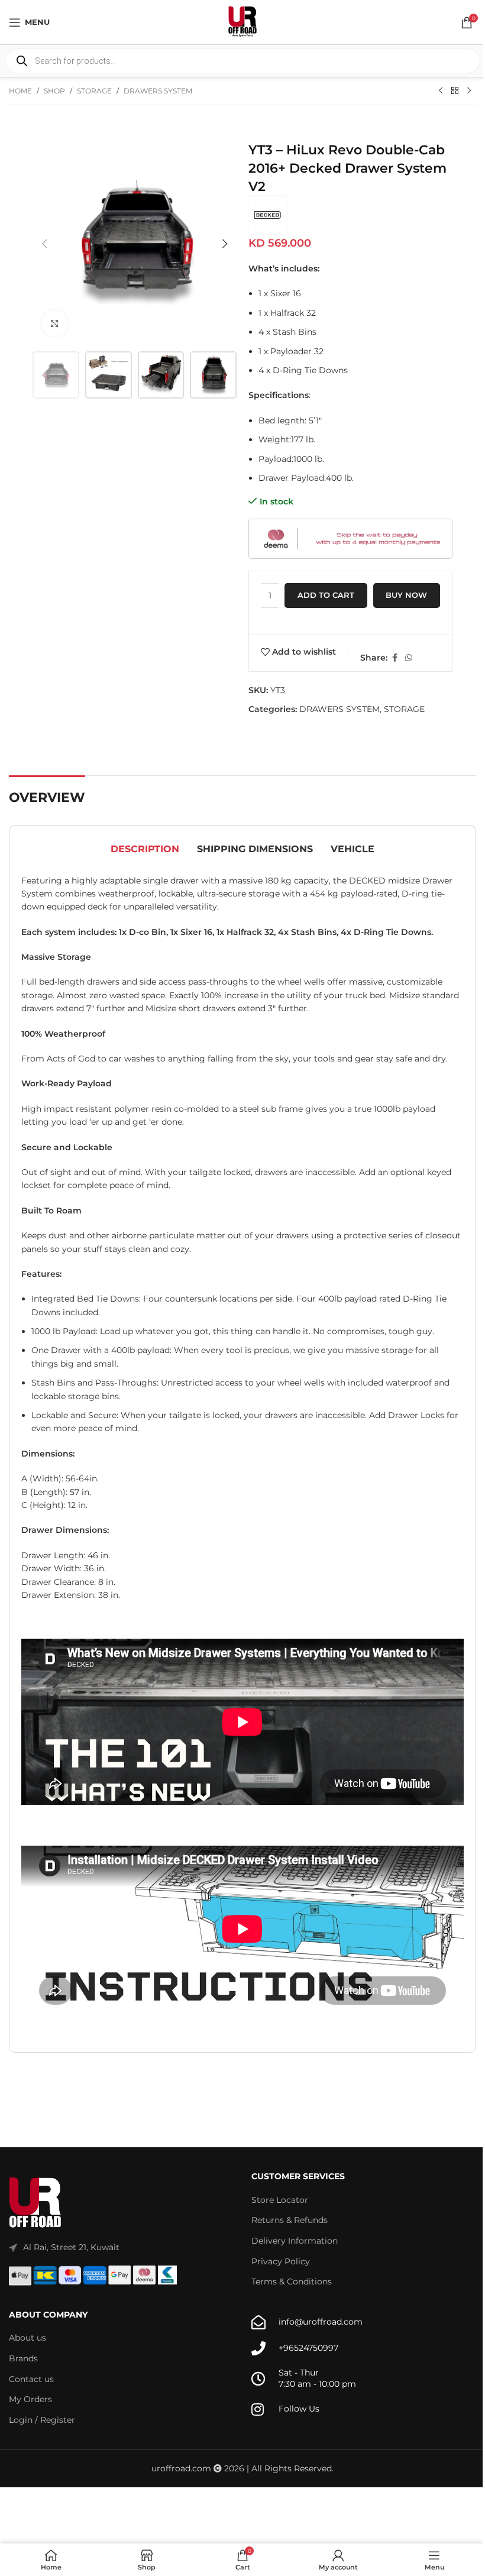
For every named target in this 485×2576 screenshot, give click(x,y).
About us (28, 2338)
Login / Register (42, 2420)
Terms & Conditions (292, 2281)
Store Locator (280, 2200)
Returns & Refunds (290, 2220)
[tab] (145, 850)
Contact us (31, 2379)
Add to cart (326, 595)
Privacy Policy (281, 2261)
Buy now (406, 595)
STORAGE (94, 91)
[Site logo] (242, 21)
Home (20, 91)
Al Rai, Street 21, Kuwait (71, 2247)
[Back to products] (455, 91)
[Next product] (469, 91)
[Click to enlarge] (55, 323)
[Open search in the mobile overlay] (242, 61)
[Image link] (35, 2203)
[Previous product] (441, 91)
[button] (44, 244)
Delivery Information (295, 2241)
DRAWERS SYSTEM (158, 91)
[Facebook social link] (395, 658)
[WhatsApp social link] (409, 658)
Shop (54, 91)
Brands (23, 2358)
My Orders (30, 2399)
